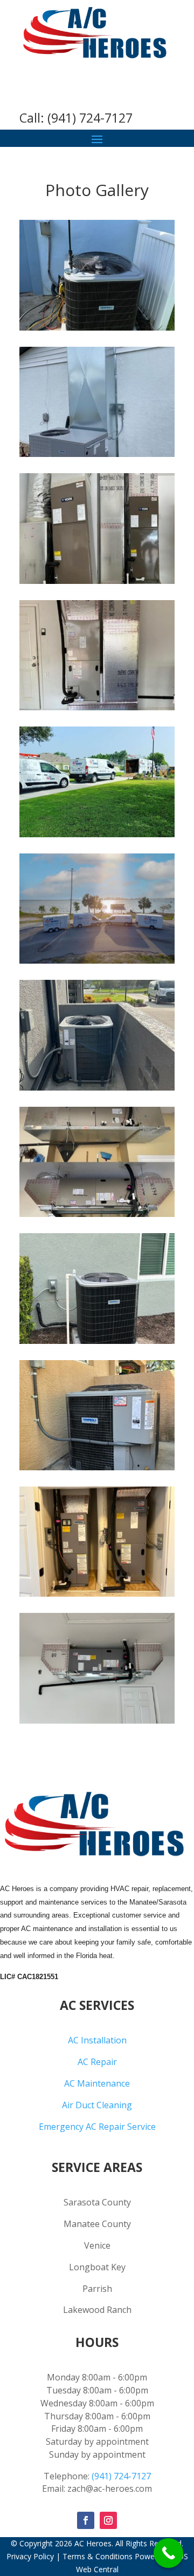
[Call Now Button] (168, 2553)
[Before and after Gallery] (97, 1214)
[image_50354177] (97, 1721)
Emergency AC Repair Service (97, 2127)
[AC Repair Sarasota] (97, 1088)
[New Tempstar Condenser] (97, 328)
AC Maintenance (97, 2083)
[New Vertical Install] (97, 707)
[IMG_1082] (97, 1341)
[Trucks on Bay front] (97, 961)
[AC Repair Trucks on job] (97, 834)
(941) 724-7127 (90, 118)
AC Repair (97, 2062)
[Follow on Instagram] (108, 2520)
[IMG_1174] (97, 1594)
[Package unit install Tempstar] (97, 454)
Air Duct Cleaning (97, 2105)
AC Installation (97, 2040)
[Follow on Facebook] (86, 2520)
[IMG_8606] (97, 1467)
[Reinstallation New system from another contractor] (97, 581)
